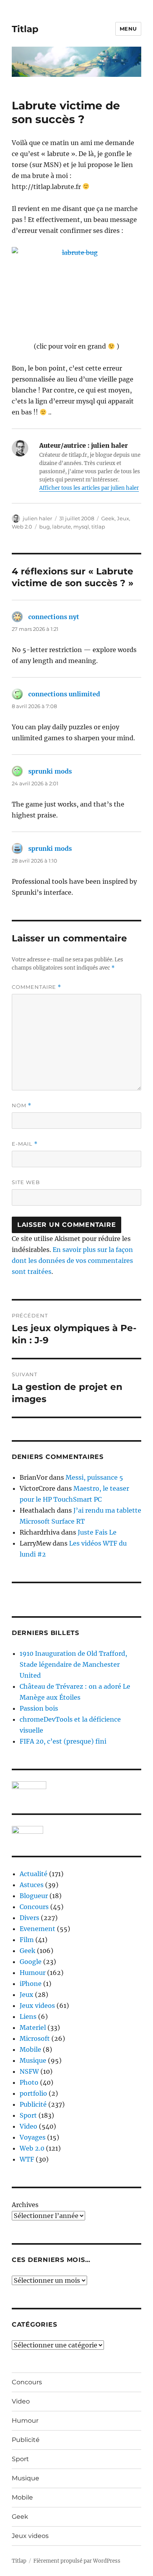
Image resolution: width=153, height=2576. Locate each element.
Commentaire (36, 987)
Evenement (37, 1929)
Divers (29, 1918)
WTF (27, 2159)
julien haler (37, 518)
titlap (98, 527)
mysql (81, 527)
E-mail (25, 1144)
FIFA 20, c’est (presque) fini (63, 1741)
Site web (26, 1182)
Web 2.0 (22, 527)
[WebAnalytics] (76, 1830)
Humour (33, 1973)
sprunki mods (50, 771)
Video (28, 2126)
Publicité (33, 2104)
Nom (22, 1105)
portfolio (33, 2093)
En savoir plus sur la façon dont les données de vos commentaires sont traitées (72, 1261)
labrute (62, 527)
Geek (108, 518)
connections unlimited (64, 694)
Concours (34, 1907)
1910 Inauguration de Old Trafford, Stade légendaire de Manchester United (73, 1664)
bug (45, 527)
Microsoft (35, 2038)
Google (31, 1962)
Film (27, 1940)
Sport (28, 2115)
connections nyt (54, 617)
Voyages (33, 2137)
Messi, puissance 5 (94, 1477)
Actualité (34, 1874)
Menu (128, 29)
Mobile (30, 2049)
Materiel (33, 2027)
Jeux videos (37, 2006)
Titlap (25, 29)
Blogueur (34, 1896)
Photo (29, 2082)
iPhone (31, 1984)
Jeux (123, 518)
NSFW (29, 2071)
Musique (33, 2060)
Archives (25, 2205)
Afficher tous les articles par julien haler (89, 488)
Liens (28, 2016)
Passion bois (39, 1708)
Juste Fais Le (97, 1532)
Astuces (32, 1885)
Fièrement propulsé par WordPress (77, 2561)
